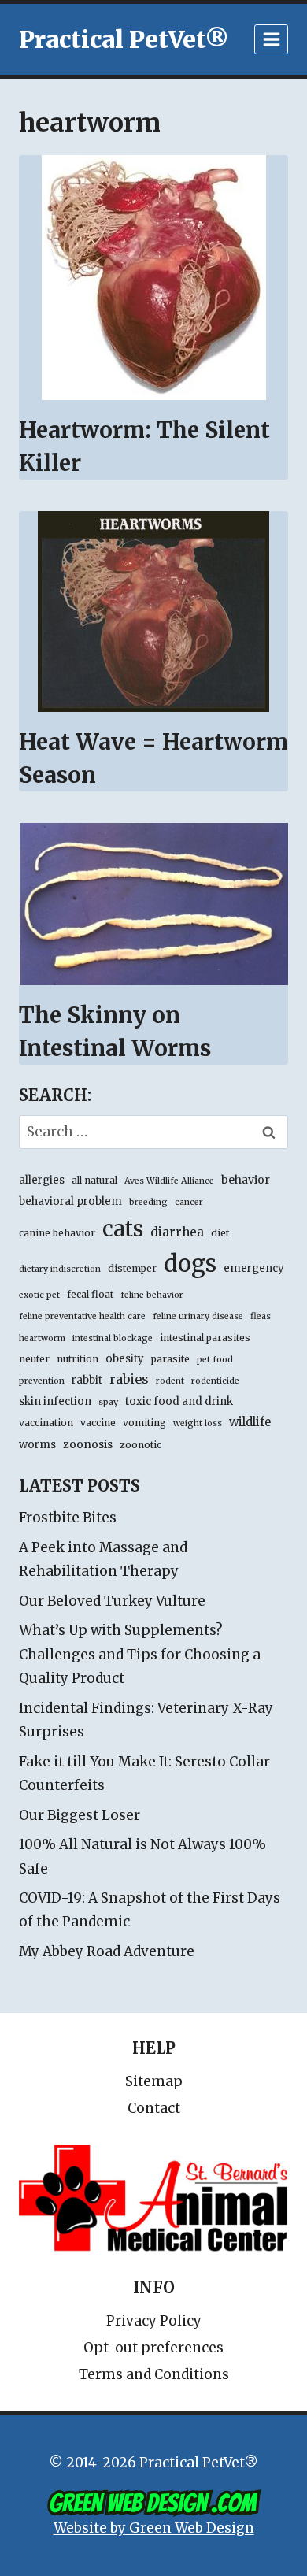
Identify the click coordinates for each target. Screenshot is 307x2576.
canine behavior (57, 1233)
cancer (189, 1202)
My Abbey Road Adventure (107, 1951)
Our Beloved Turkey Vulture (112, 1601)
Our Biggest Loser (80, 1815)
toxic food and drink (179, 1401)
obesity (125, 1359)
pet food (215, 1360)
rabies (129, 1379)
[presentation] (153, 278)
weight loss (198, 1423)
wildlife (250, 1422)
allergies (42, 1180)
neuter (34, 1359)
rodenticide (215, 1381)
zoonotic (141, 1445)
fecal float (90, 1294)
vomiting (144, 1423)
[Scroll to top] (228, 2528)
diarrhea (177, 1232)
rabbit (87, 1380)
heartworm (42, 1338)
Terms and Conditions (154, 2374)
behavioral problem (70, 1201)
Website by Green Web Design (154, 2528)
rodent (170, 1381)
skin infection (55, 1401)
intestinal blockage (113, 1338)
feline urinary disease (198, 1316)
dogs (190, 1264)
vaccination (46, 1423)
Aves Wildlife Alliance (169, 1181)
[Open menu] (271, 39)
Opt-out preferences (153, 2348)
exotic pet (39, 1295)
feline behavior (152, 1295)
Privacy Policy (154, 2321)
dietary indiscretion (60, 1269)
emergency (254, 1268)
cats (123, 1229)
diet (220, 1233)
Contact (154, 2108)
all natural (94, 1180)
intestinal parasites (205, 1338)
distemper (132, 1268)
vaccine (98, 1423)
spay (108, 1402)
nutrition (78, 1359)
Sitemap (154, 2081)
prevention (42, 1381)
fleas (261, 1316)
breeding (148, 1202)
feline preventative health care (82, 1316)
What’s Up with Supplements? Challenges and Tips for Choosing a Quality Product (140, 1654)
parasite (170, 1359)
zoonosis (88, 1444)
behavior (246, 1180)
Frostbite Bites (68, 1518)
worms (37, 1445)
